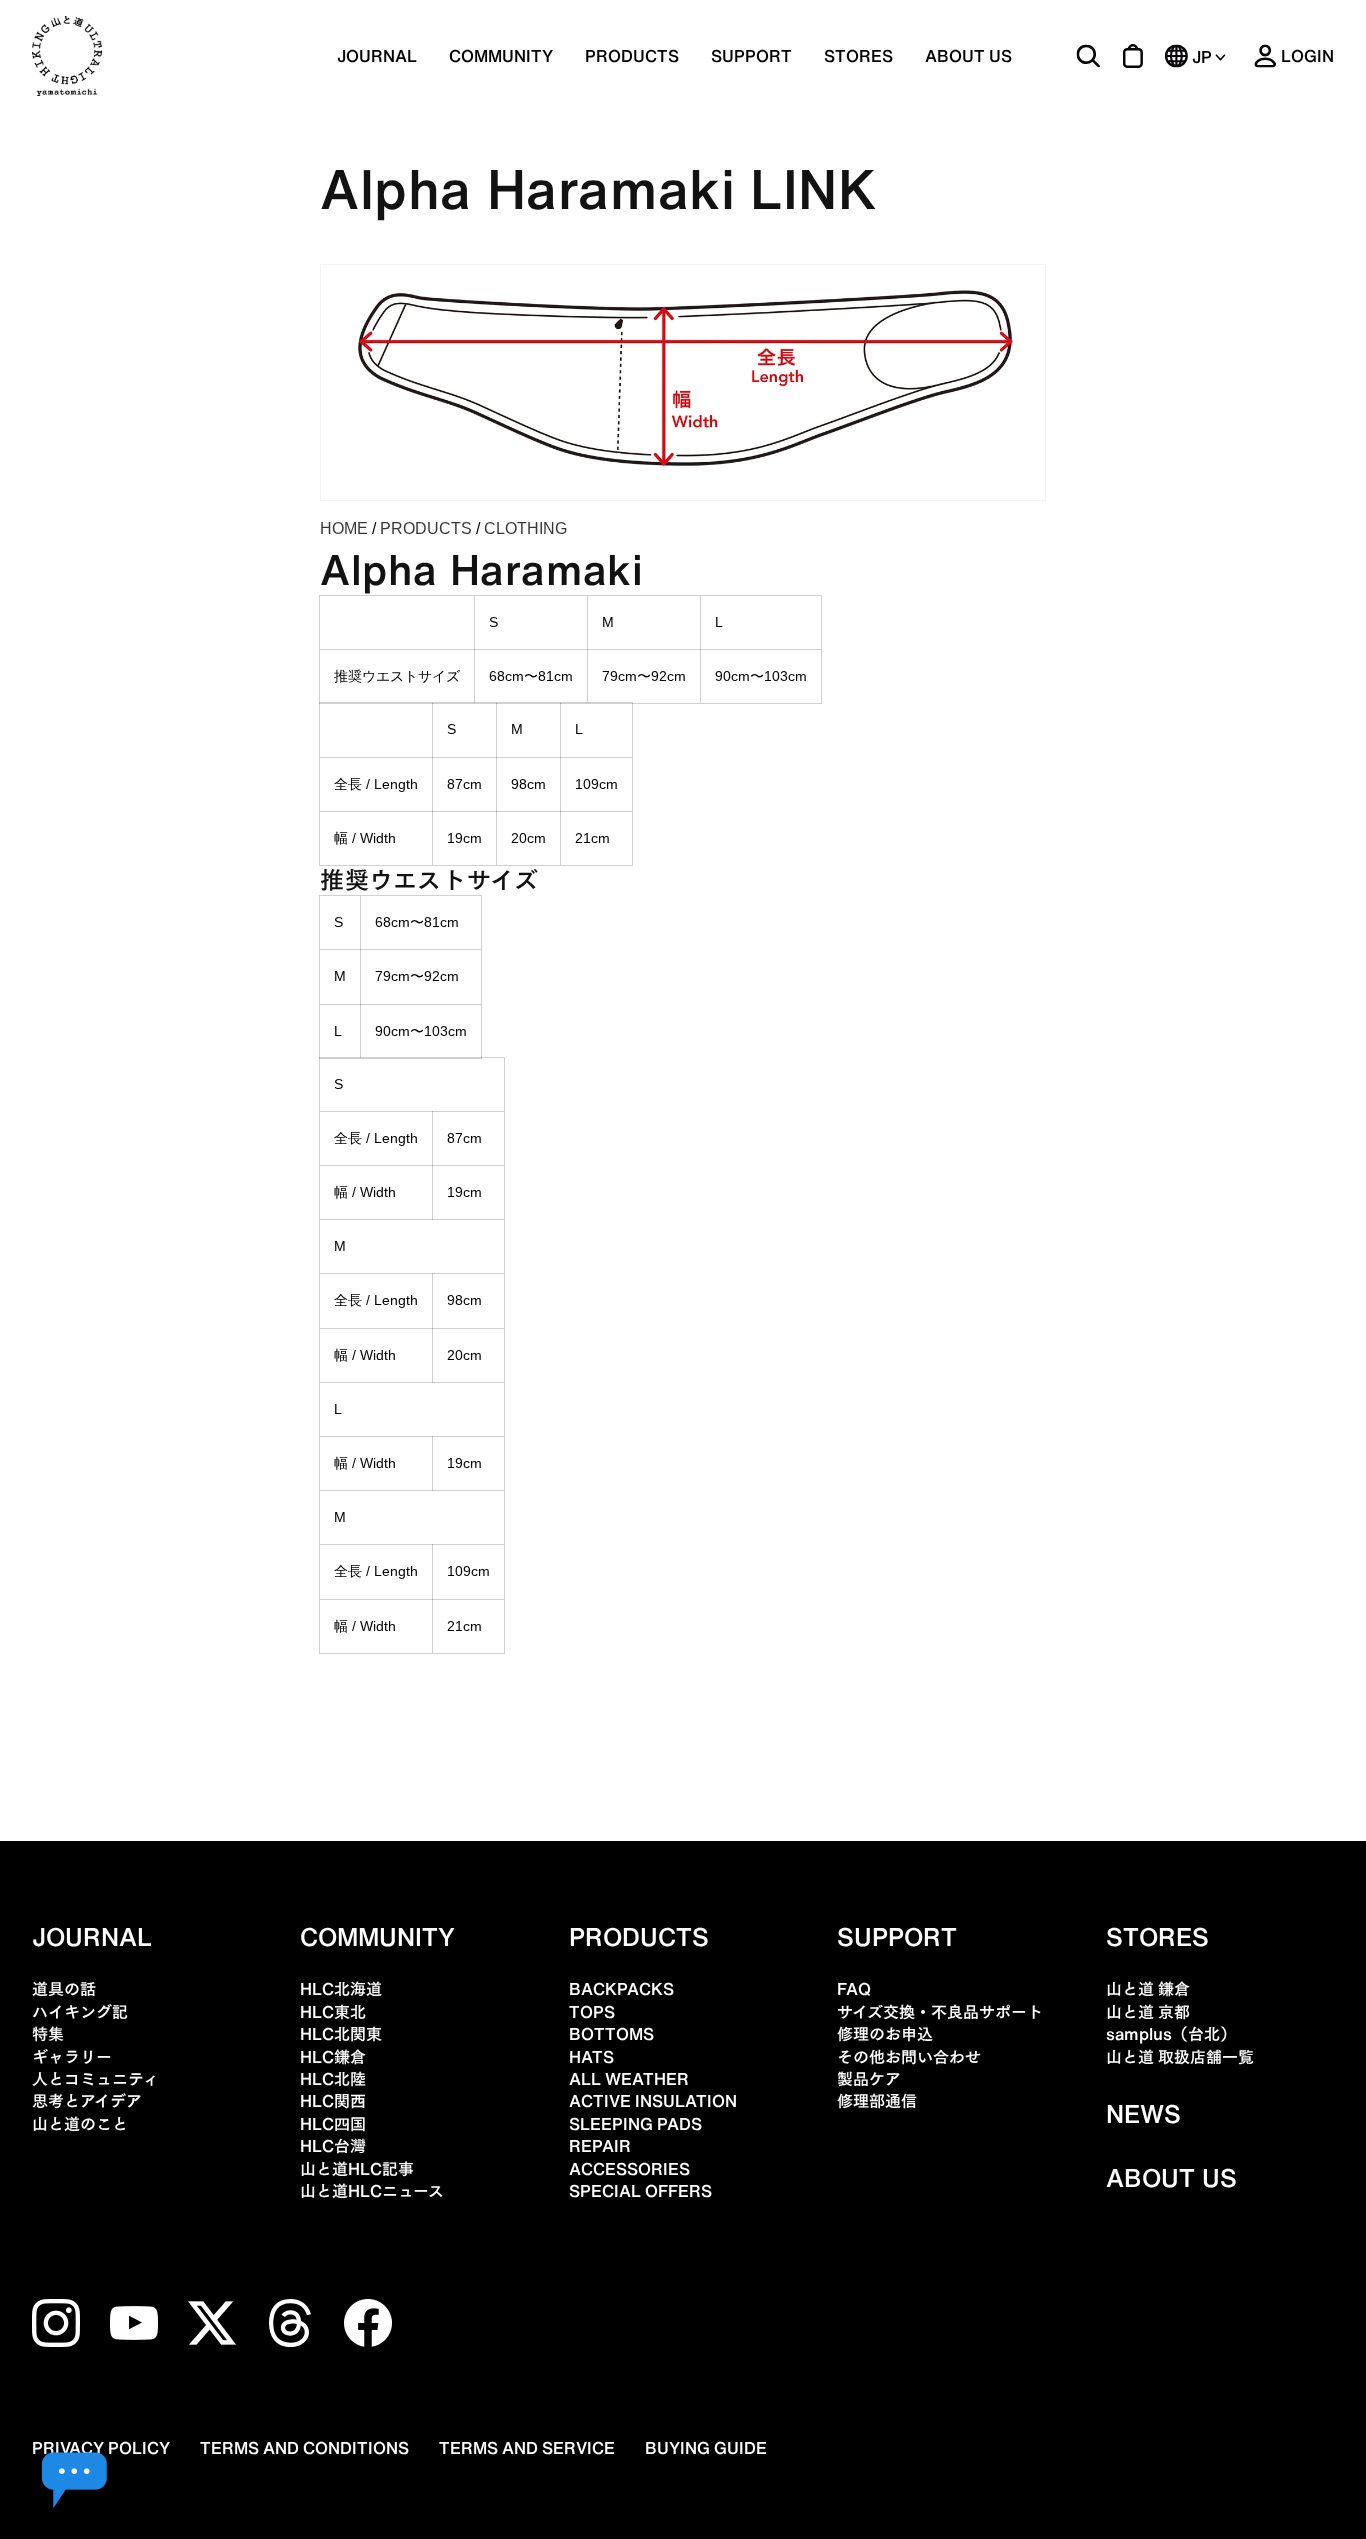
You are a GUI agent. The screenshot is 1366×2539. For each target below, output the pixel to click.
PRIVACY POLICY (101, 2448)
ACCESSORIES (629, 2169)
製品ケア (869, 2079)
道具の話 (64, 1989)
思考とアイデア (87, 2101)
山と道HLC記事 (357, 2169)
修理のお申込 (885, 2034)
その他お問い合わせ (909, 2057)
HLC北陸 (333, 2079)
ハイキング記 (80, 2012)
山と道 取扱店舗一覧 (1180, 2057)
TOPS (592, 2012)
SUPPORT (751, 56)
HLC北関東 (341, 2034)
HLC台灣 (333, 2146)
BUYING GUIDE (706, 2448)
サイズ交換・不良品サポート (940, 2012)
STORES (858, 56)
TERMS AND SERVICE (527, 2448)
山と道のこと (80, 2124)
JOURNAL (377, 56)
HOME (344, 528)
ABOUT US (968, 56)
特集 (48, 2034)
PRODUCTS (426, 528)
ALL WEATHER (629, 2079)
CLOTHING (525, 528)
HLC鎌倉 (333, 2057)
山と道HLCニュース (372, 2191)
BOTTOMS (611, 2034)
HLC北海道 (341, 1989)
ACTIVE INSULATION (653, 2101)
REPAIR (600, 2146)
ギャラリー (72, 2057)
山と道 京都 (1148, 2012)
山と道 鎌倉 (1148, 1989)
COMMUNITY (501, 56)
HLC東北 (333, 2012)
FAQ (854, 1989)
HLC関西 (333, 2101)
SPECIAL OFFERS (640, 2191)
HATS (591, 2057)
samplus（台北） (1171, 2034)
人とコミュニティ (95, 2079)
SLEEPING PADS (635, 2124)
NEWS (1143, 2114)
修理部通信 (877, 2101)
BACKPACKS (621, 1989)
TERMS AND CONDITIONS (304, 2448)
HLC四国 (333, 2124)
